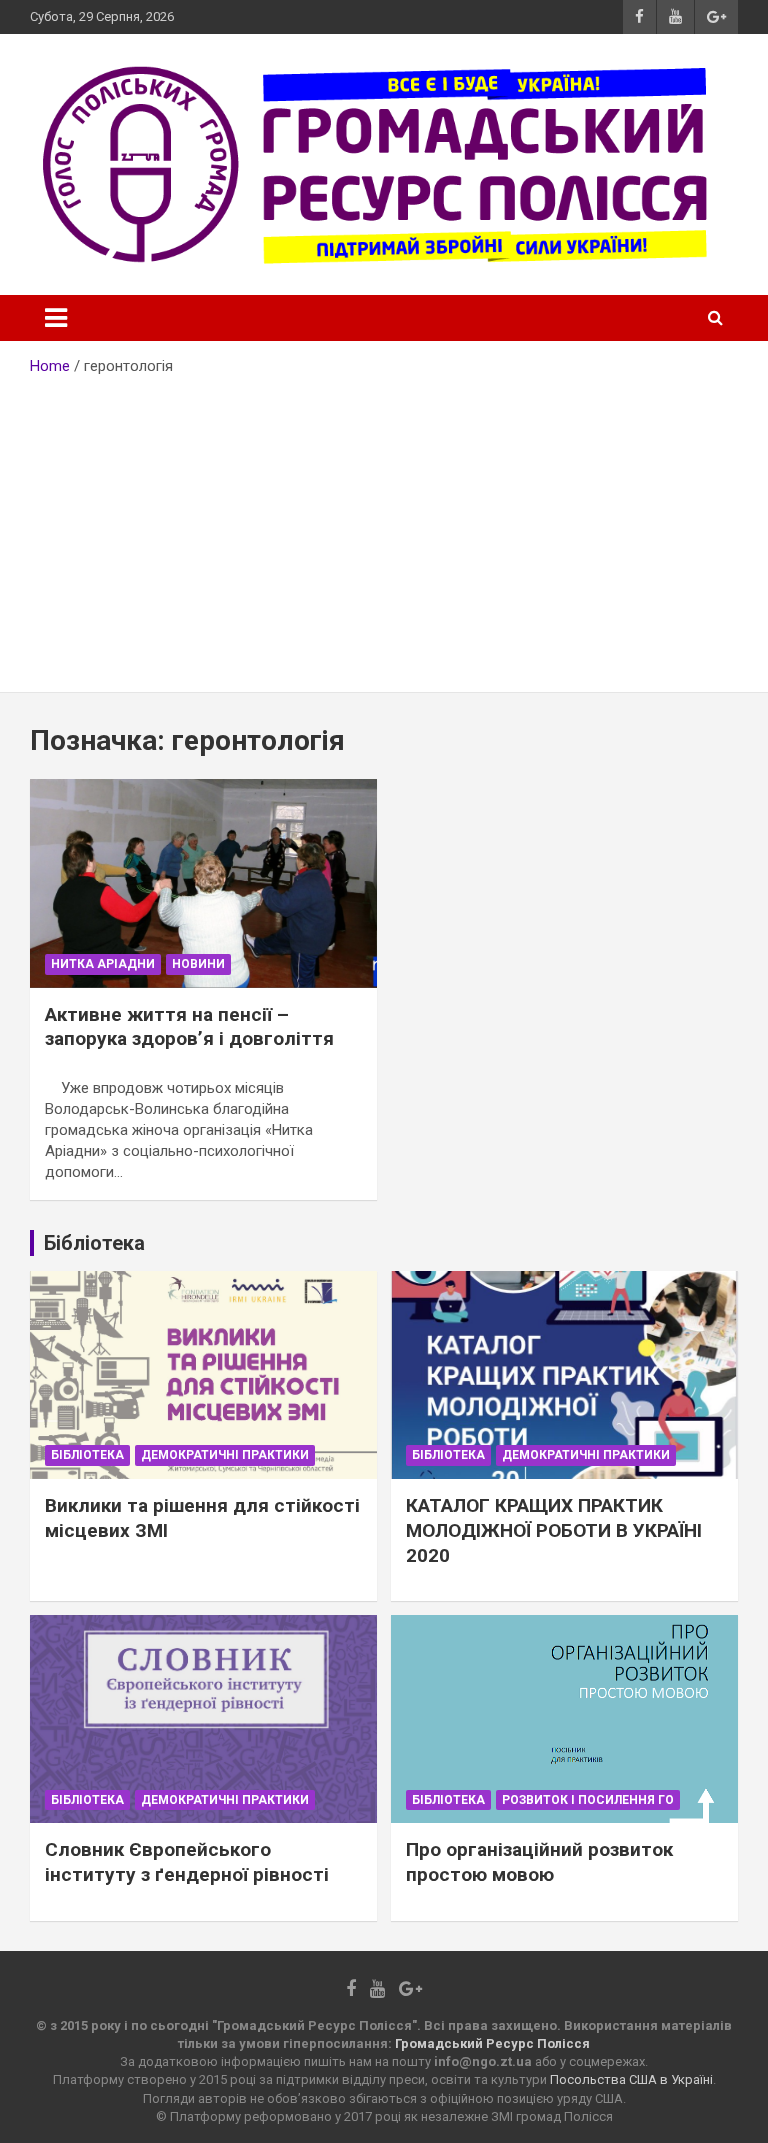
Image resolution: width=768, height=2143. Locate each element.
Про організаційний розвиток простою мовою (539, 1862)
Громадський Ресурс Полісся (492, 2043)
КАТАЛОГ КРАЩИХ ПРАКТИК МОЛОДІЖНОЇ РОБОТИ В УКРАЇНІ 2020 (554, 1530)
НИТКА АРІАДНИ (103, 964)
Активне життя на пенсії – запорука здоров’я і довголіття (189, 1027)
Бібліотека (87, 1455)
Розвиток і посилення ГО (588, 1800)
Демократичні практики (225, 1455)
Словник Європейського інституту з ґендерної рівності (187, 1862)
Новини (198, 964)
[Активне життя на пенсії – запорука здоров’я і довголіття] (203, 883)
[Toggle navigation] (56, 318)
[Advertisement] (384, 527)
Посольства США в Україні (631, 2079)
